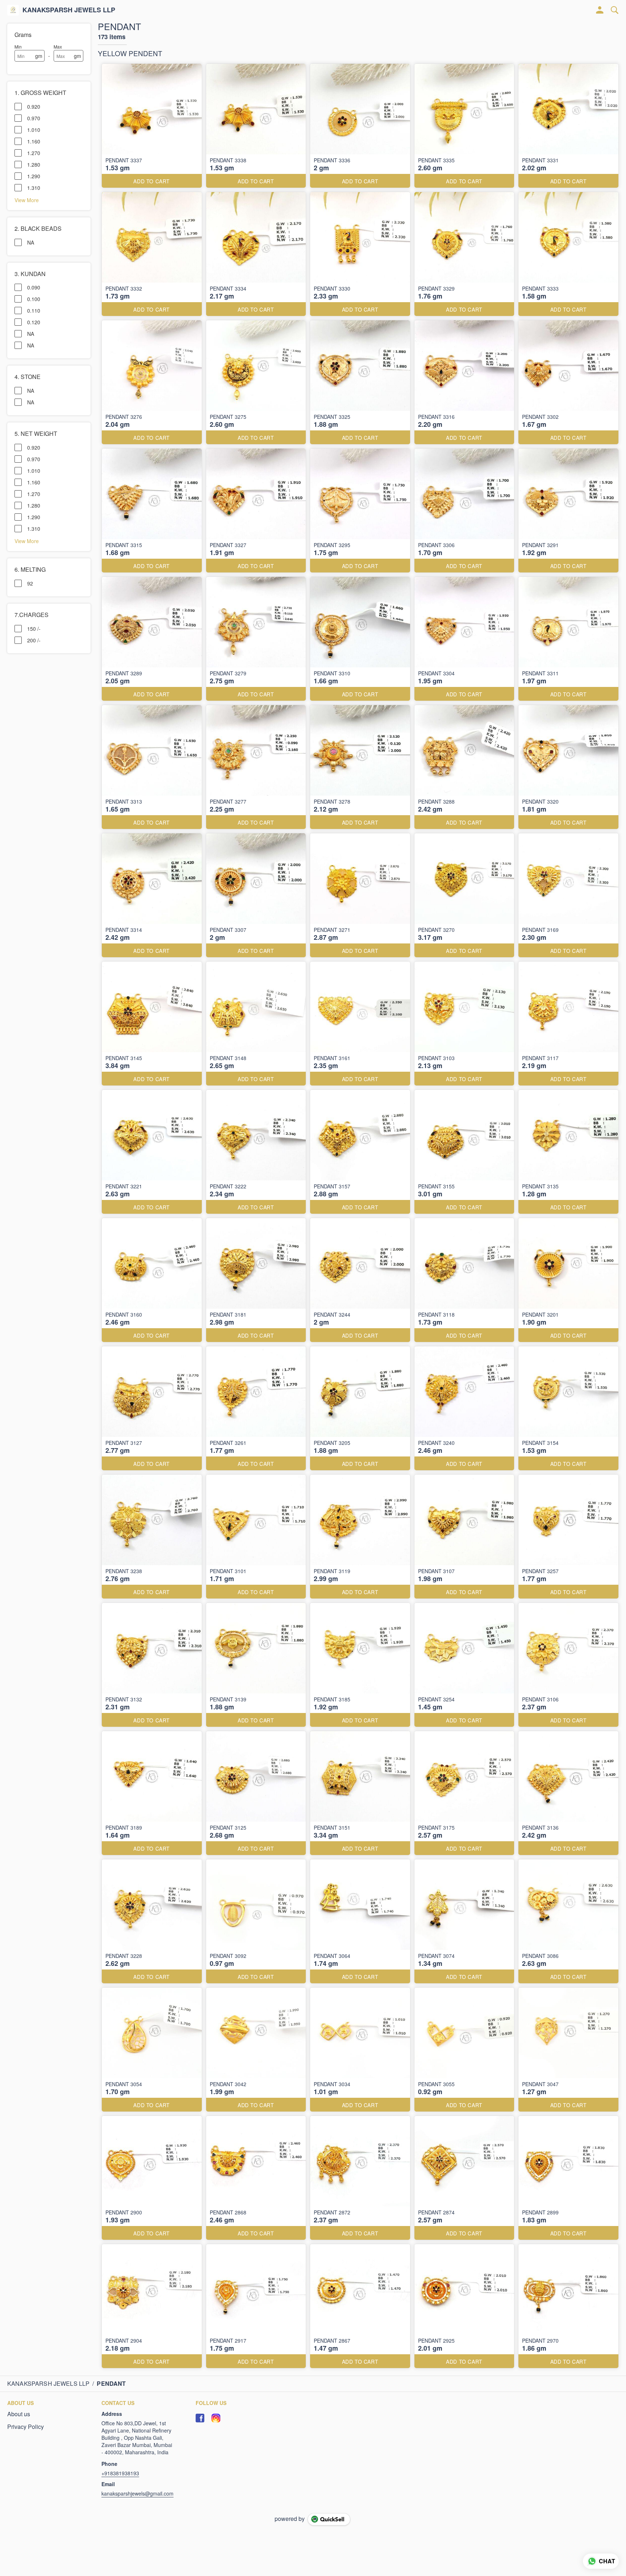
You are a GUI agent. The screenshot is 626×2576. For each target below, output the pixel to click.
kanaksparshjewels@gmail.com (137, 2493)
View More (27, 200)
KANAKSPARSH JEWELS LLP (69, 10)
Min (18, 47)
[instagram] (216, 2418)
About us (19, 2414)
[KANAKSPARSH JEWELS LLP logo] (13, 10)
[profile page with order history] (600, 10)
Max (58, 47)
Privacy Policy (26, 2427)
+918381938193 (120, 2473)
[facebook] (200, 2418)
